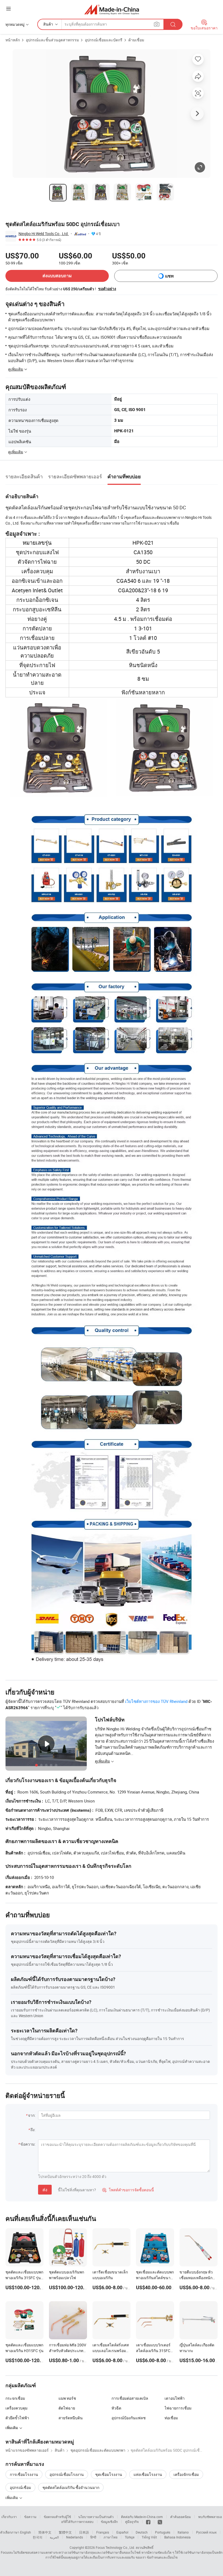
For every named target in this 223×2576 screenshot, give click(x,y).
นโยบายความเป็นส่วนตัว (96, 2517)
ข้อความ (30, 2517)
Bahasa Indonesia (177, 2537)
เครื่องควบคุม (16, 2408)
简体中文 (45, 2532)
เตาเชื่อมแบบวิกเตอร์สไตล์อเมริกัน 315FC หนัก (153, 2351)
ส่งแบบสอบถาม (57, 276)
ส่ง (45, 2190)
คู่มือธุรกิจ (132, 2522)
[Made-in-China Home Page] (112, 9)
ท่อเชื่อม (171, 2418)
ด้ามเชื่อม (136, 40)
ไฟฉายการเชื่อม (178, 2408)
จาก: (32, 2115)
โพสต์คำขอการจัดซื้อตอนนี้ (128, 2190)
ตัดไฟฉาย (67, 2408)
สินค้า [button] (48, 24)
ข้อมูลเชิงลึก (109, 2522)
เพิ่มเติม (12, 2498)
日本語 (84, 2532)
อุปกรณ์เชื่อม (20, 2487)
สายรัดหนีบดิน (71, 2418)
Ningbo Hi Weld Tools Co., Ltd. (44, 234)
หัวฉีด (116, 2408)
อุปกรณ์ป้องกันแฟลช (129, 2418)
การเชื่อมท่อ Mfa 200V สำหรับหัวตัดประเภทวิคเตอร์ (68, 2351)
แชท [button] (169, 276)
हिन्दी (93, 2537)
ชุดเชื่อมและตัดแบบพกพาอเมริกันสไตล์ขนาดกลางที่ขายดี (155, 2278)
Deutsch (142, 2532)
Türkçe (130, 2537)
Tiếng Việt (149, 2537)
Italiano (183, 2532)
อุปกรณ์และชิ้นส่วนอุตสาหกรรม (52, 40)
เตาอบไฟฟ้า (175, 2398)
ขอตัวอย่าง (107, 289)
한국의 (38, 2537)
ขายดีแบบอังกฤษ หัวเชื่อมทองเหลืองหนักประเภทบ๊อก (196, 2278)
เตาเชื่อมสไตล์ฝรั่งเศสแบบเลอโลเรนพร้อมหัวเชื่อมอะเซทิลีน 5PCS (112, 2351)
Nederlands (75, 2537)
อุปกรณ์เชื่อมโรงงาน (67, 2474)
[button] (8, 9)
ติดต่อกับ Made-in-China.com (142, 2517)
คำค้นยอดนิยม (181, 2517)
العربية (54, 2537)
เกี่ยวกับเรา (9, 2517)
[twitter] (160, 2522)
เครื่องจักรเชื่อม (186, 2474)
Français (103, 2532)
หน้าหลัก (13, 40)
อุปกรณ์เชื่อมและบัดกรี (104, 40)
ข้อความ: (28, 2144)
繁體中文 (65, 2532)
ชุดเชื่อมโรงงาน (109, 2474)
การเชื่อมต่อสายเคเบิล (130, 2398)
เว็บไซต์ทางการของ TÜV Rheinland (156, 1701)
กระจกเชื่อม (15, 2398)
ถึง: (33, 2130)
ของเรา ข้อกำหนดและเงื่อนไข (157, 2557)
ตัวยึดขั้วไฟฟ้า (17, 2418)
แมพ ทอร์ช (67, 2398)
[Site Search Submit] (173, 24)
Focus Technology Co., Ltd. (115, 2547)
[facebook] (148, 2522)
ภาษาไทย (111, 2537)
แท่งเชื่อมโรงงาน (148, 2474)
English (26, 2532)
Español (122, 2532)
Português (163, 2532)
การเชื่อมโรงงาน (24, 2474)
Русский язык (206, 2532)
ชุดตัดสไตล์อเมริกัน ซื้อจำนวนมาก (71, 2487)
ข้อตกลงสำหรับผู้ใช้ (57, 2517)
